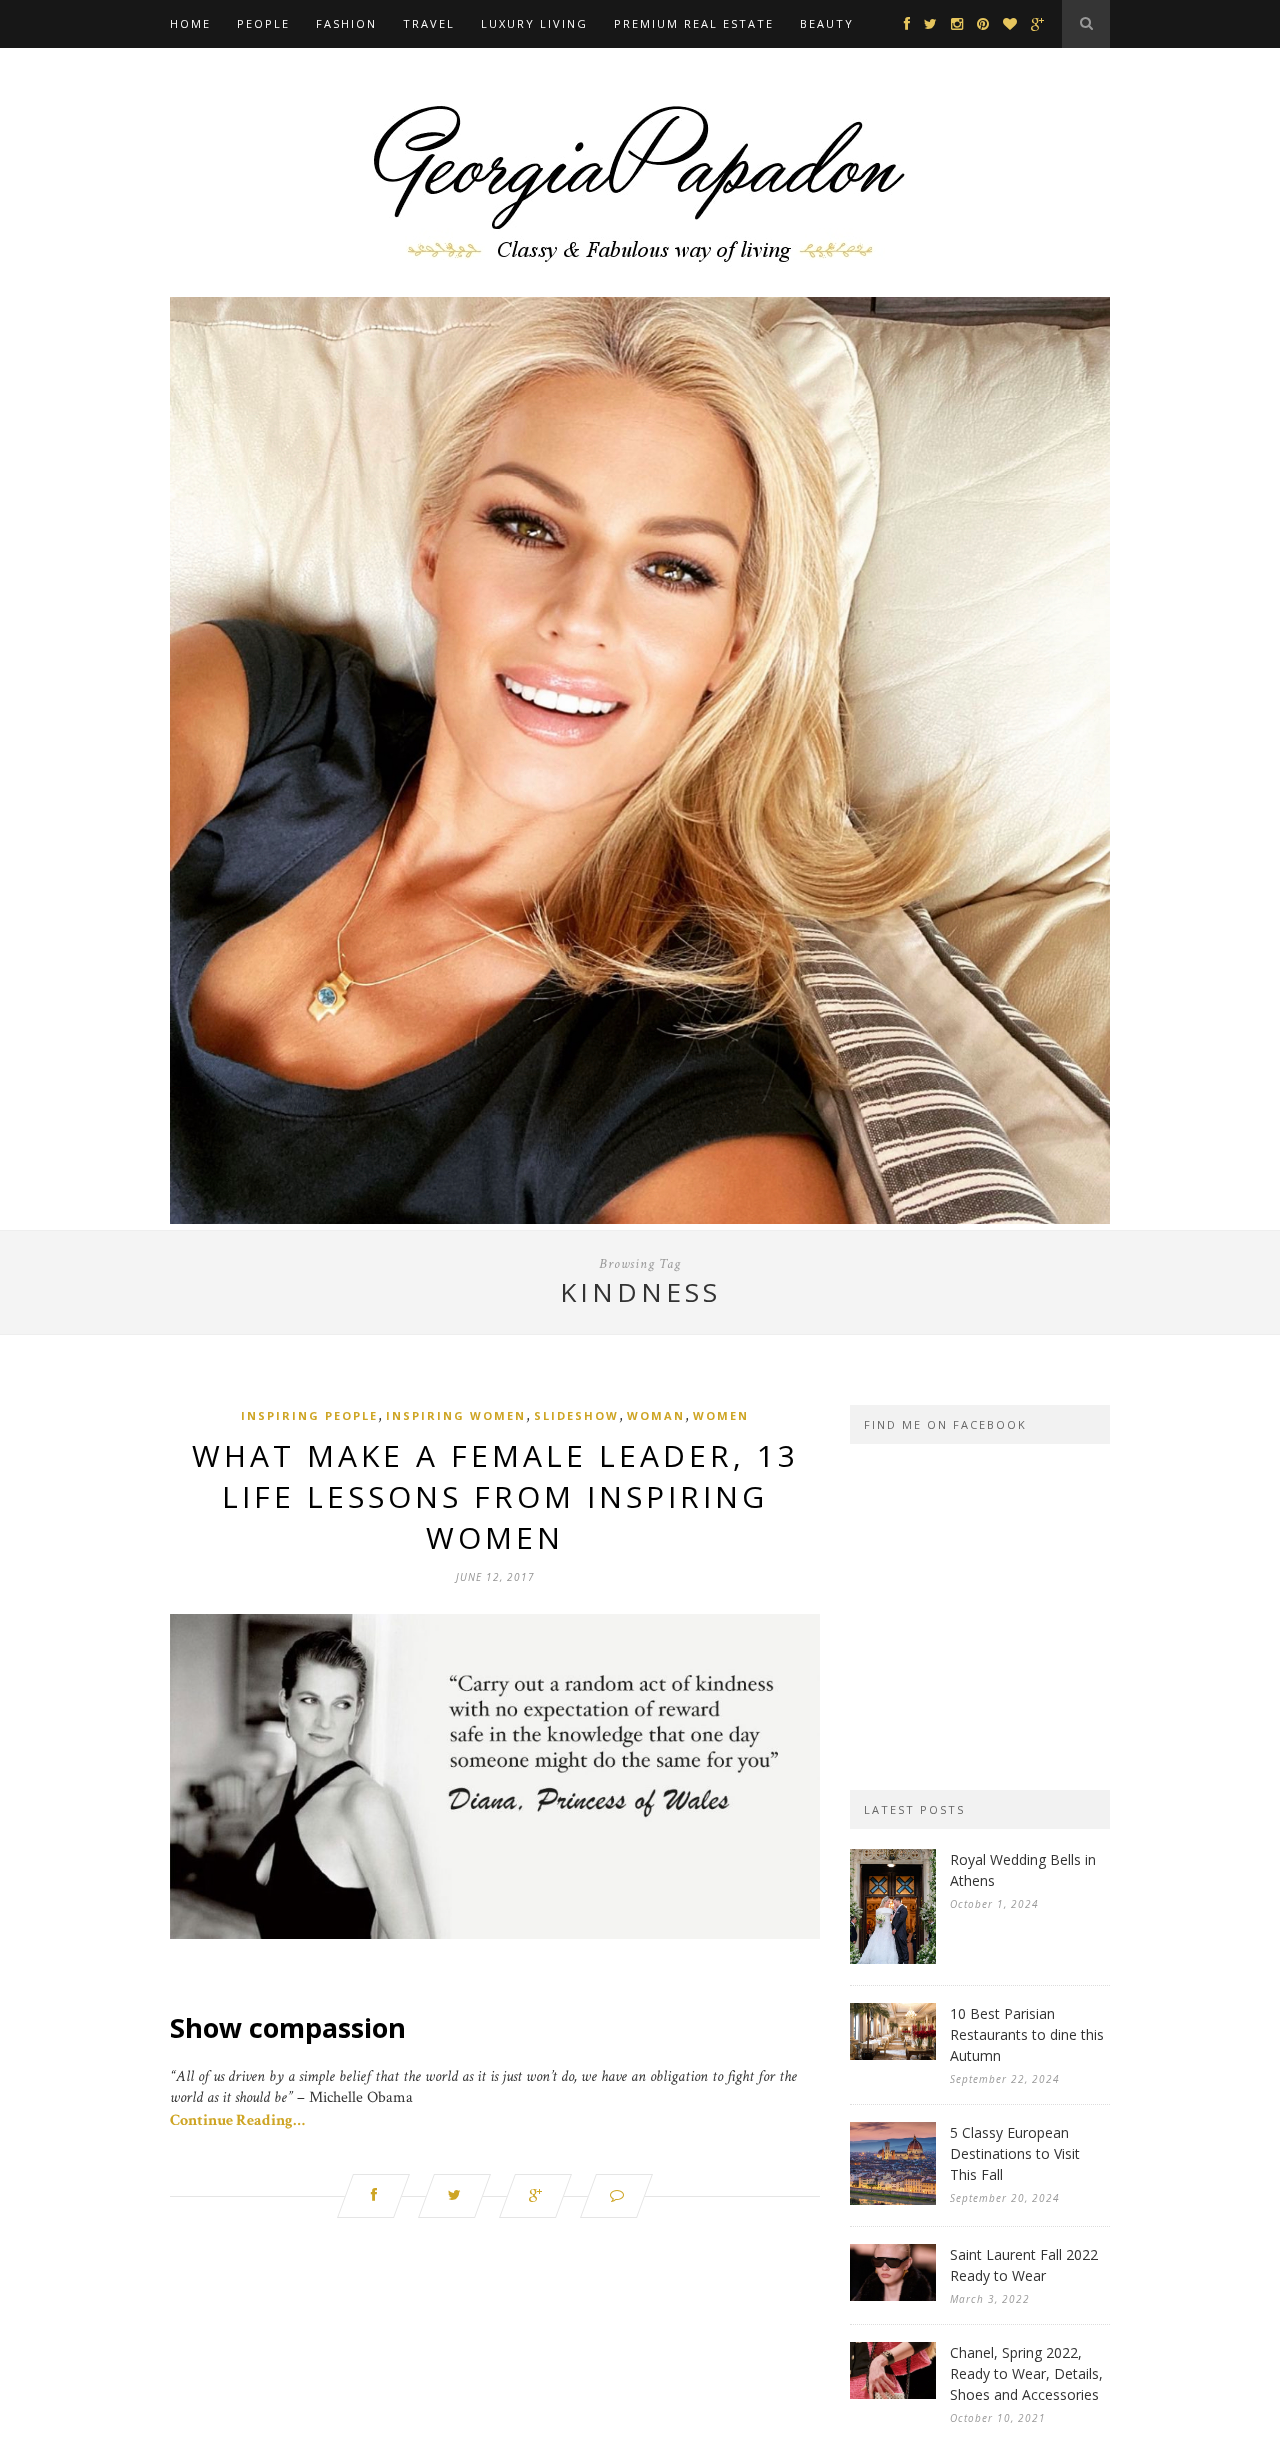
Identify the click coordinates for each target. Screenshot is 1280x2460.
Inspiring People (309, 1415)
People (263, 23)
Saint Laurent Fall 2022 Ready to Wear (1024, 2265)
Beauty (827, 23)
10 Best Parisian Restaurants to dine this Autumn (1027, 2034)
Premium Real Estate (694, 23)
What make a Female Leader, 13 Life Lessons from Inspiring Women (495, 1496)
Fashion (346, 23)
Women (721, 1415)
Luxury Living (534, 23)
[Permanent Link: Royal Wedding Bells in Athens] (893, 1959)
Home (190, 23)
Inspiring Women (456, 1415)
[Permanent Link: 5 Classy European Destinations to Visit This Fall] (893, 2200)
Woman (656, 1415)
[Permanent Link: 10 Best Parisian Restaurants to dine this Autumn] (893, 2055)
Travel (429, 23)
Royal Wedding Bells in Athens (1023, 1870)
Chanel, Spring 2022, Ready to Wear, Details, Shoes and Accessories (1026, 2373)
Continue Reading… (237, 2120)
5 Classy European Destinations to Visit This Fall (1015, 2153)
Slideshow (576, 1415)
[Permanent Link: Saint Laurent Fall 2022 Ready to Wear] (893, 2296)
